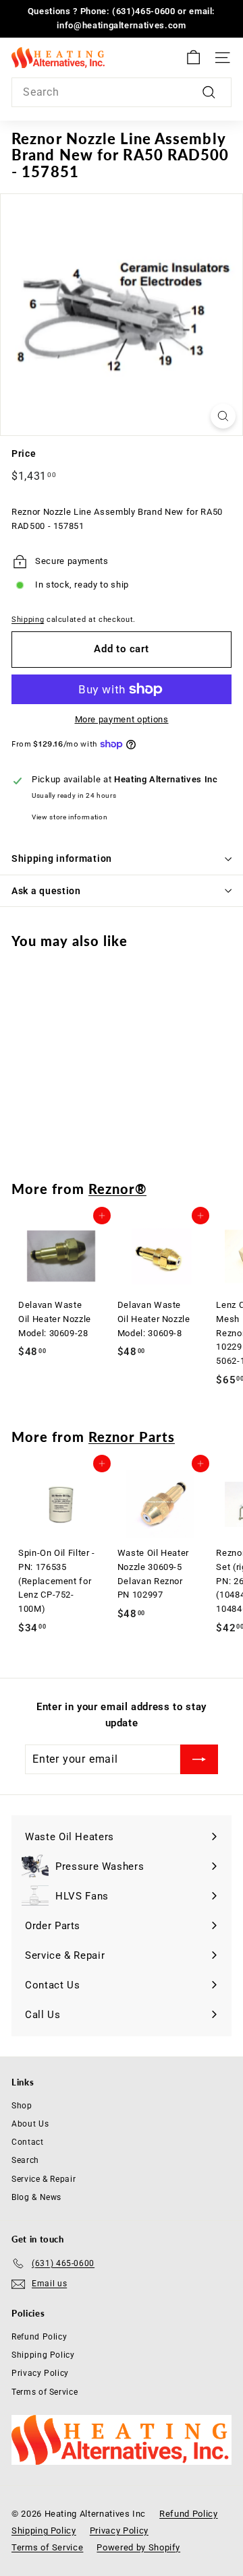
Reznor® (117, 1189)
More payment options (122, 719)
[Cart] (193, 58)
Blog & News (36, 2197)
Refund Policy (39, 2337)
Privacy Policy (40, 2373)
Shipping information (62, 858)
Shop (22, 2106)
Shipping (28, 620)
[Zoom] (223, 416)
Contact (28, 2142)
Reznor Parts (132, 1437)
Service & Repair (44, 2179)
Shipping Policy (43, 2355)
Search (25, 2160)
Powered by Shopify (138, 2547)
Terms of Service (45, 2392)
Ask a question (46, 891)
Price (24, 453)
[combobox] (122, 92)
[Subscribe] (199, 1759)
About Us (30, 2124)
